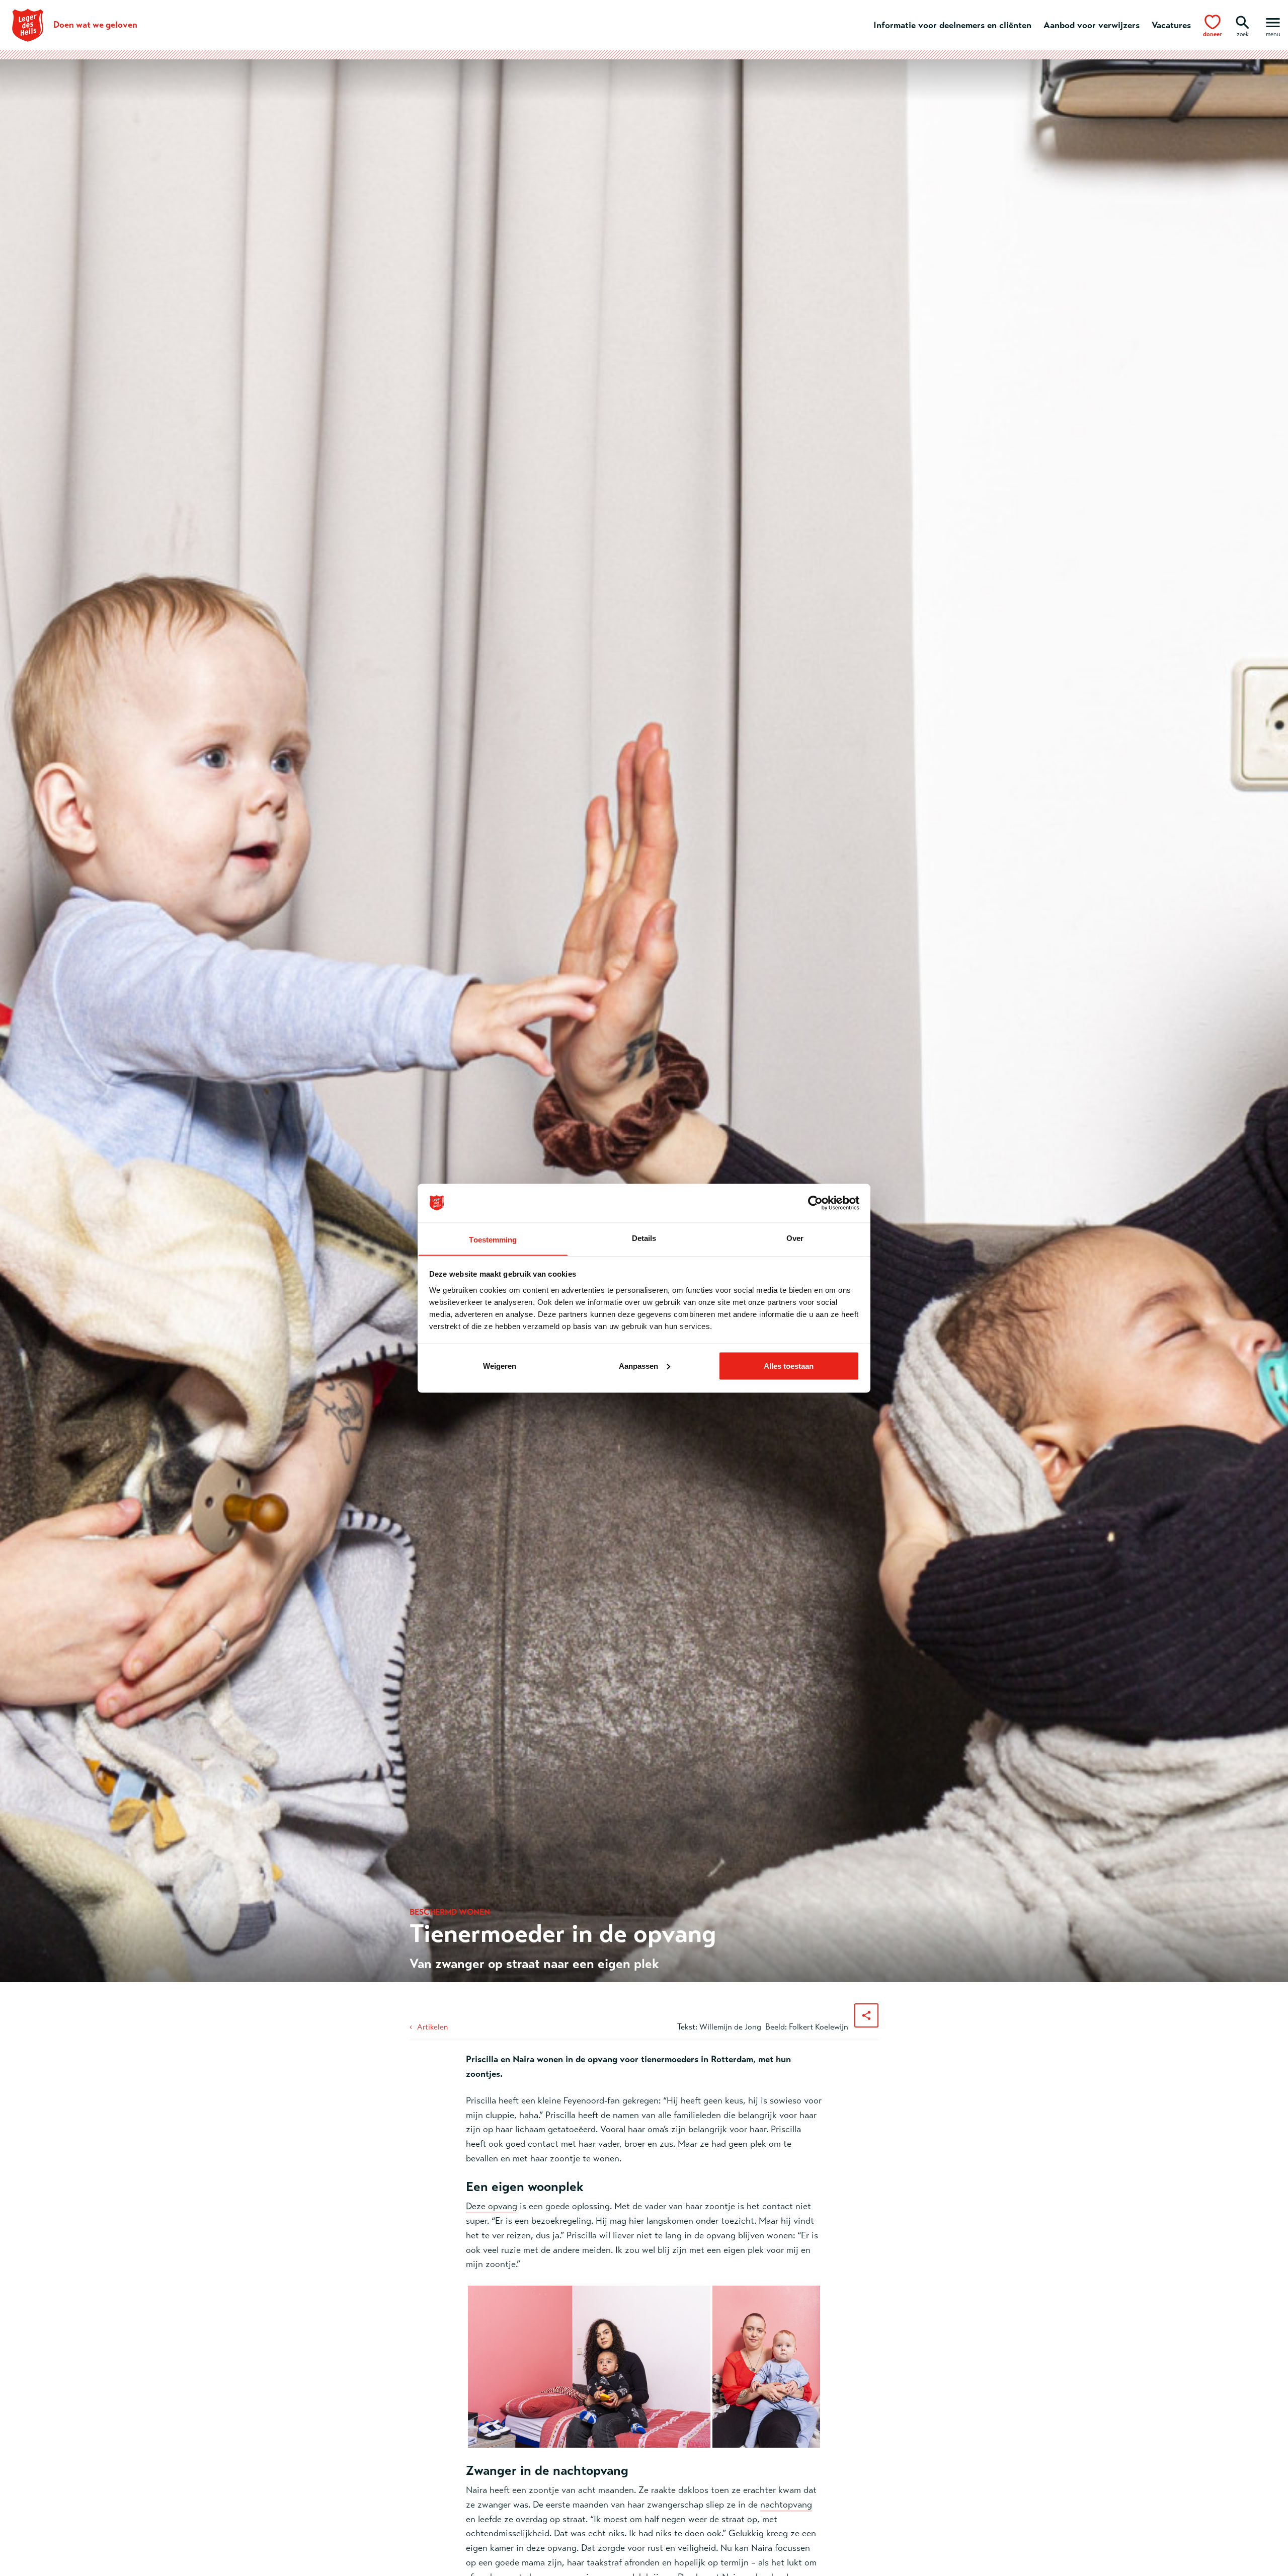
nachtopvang (786, 2505)
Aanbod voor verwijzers (1092, 25)
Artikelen (432, 2027)
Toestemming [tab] (493, 1239)
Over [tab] (795, 1238)
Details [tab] (644, 1238)
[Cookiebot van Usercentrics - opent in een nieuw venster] (815, 1203)
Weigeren (500, 1365)
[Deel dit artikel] (866, 2015)
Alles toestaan (789, 1365)
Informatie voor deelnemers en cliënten (952, 25)
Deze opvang (492, 2206)
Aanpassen (638, 1365)
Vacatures (1171, 25)
